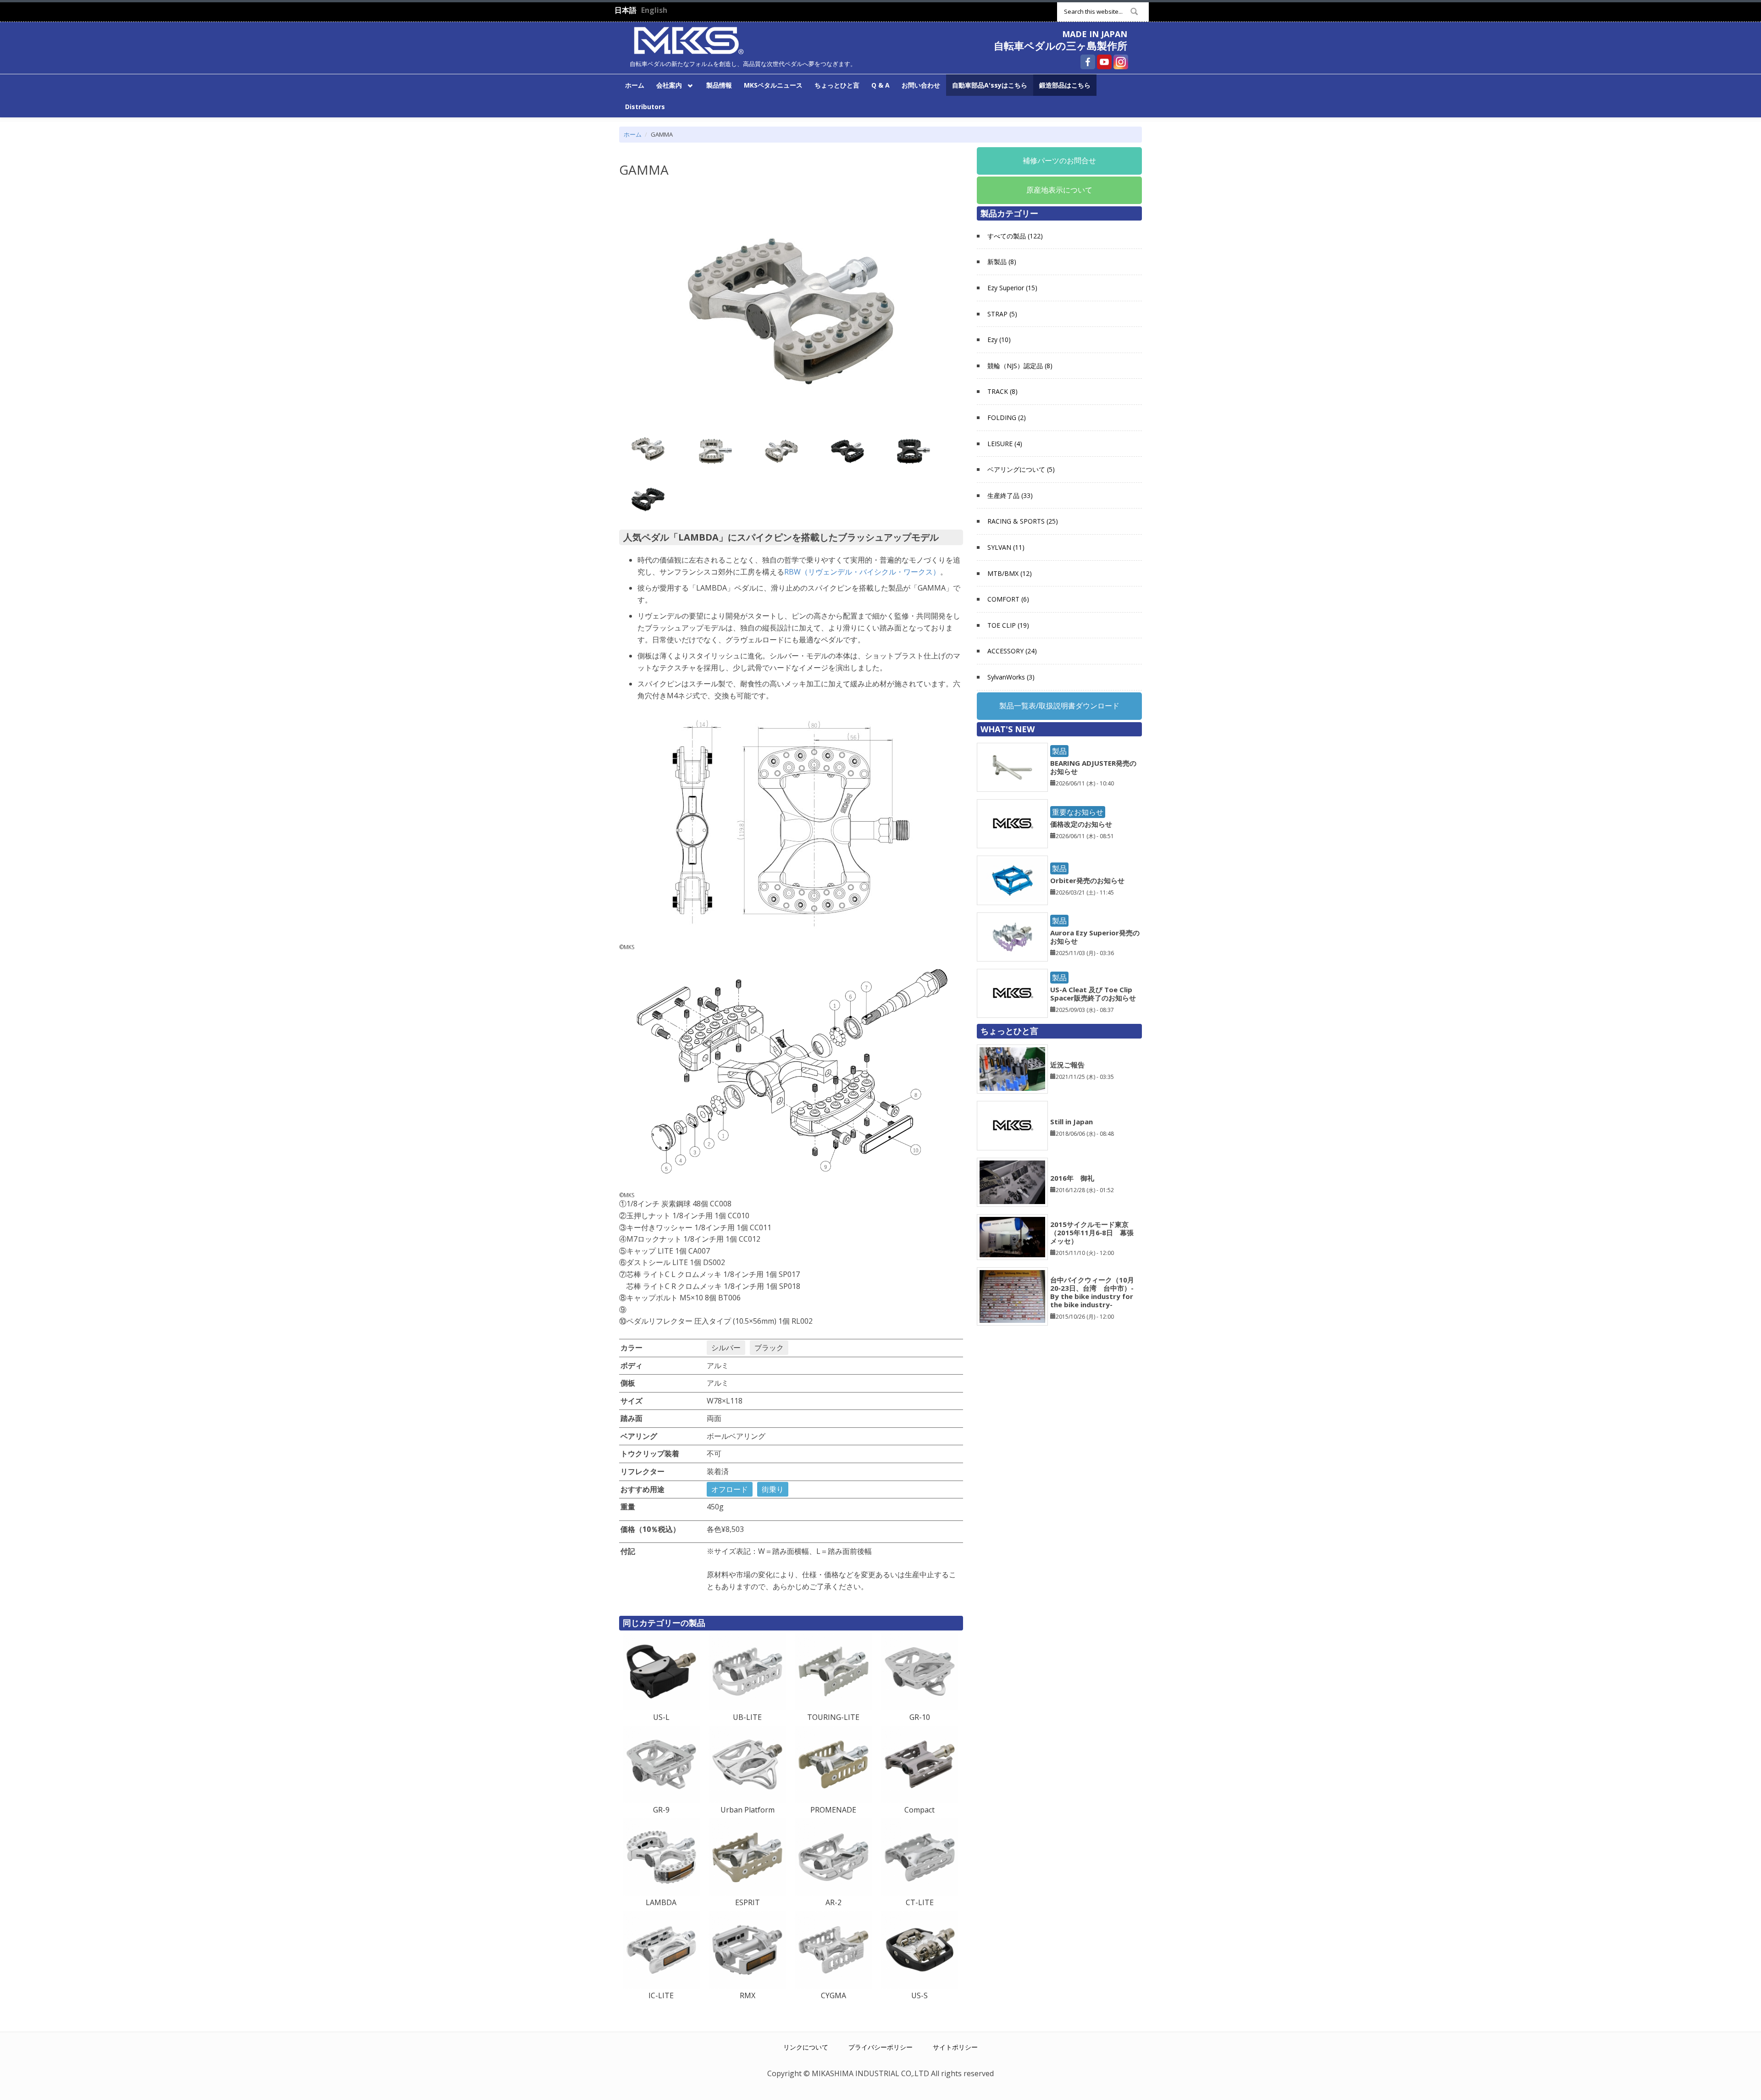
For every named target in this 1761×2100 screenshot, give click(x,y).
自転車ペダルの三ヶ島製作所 (1060, 45)
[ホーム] (689, 39)
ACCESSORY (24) (1012, 651)
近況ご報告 (1067, 1065)
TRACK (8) (1002, 391)
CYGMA (833, 1995)
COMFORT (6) (1008, 599)
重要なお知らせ (1078, 812)
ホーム (635, 85)
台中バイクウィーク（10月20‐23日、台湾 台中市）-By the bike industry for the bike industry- (1092, 1292)
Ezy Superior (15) (1012, 288)
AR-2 (833, 1902)
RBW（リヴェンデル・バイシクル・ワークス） (862, 572)
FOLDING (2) (1007, 417)
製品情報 (719, 85)
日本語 (626, 10)
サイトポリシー (955, 2047)
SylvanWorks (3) (1011, 677)
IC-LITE (661, 1995)
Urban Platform (748, 1810)
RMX (748, 1995)
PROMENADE (833, 1810)
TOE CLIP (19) (1008, 625)
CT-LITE (920, 1902)
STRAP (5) (1002, 314)
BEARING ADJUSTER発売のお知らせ (1093, 767)
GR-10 (920, 1717)
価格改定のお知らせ (1081, 824)
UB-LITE (747, 1717)
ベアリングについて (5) (1021, 469)
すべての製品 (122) (1015, 236)
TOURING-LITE (833, 1717)
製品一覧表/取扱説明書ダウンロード (1059, 706)
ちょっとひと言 (837, 85)
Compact (919, 1810)
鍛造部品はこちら (1065, 85)
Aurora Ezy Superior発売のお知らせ (1095, 937)
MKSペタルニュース (773, 85)
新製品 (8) (1002, 262)
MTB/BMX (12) (1010, 573)
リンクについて (806, 2047)
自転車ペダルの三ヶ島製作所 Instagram (1121, 62)
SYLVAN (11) (1006, 547)
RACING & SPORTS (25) (1023, 521)
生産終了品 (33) (1010, 495)
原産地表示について (1059, 190)
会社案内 (666, 85)
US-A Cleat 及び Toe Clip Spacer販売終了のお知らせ (1093, 994)
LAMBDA (661, 1902)
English (654, 10)
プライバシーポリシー (880, 2047)
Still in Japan (1072, 1122)
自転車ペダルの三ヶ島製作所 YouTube (1104, 62)
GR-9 (661, 1810)
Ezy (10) (999, 340)
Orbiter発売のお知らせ (1087, 880)
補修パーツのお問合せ (1059, 160)
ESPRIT (748, 1902)
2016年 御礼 (1072, 1178)
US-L (661, 1717)
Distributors (645, 107)
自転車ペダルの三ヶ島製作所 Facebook (1088, 62)
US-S (919, 1995)
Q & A (880, 85)
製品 (1059, 751)
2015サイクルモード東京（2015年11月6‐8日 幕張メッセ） (1092, 1232)
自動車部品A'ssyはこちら (990, 85)
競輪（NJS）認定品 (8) (1020, 366)
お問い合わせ (921, 85)
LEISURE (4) (1005, 444)
